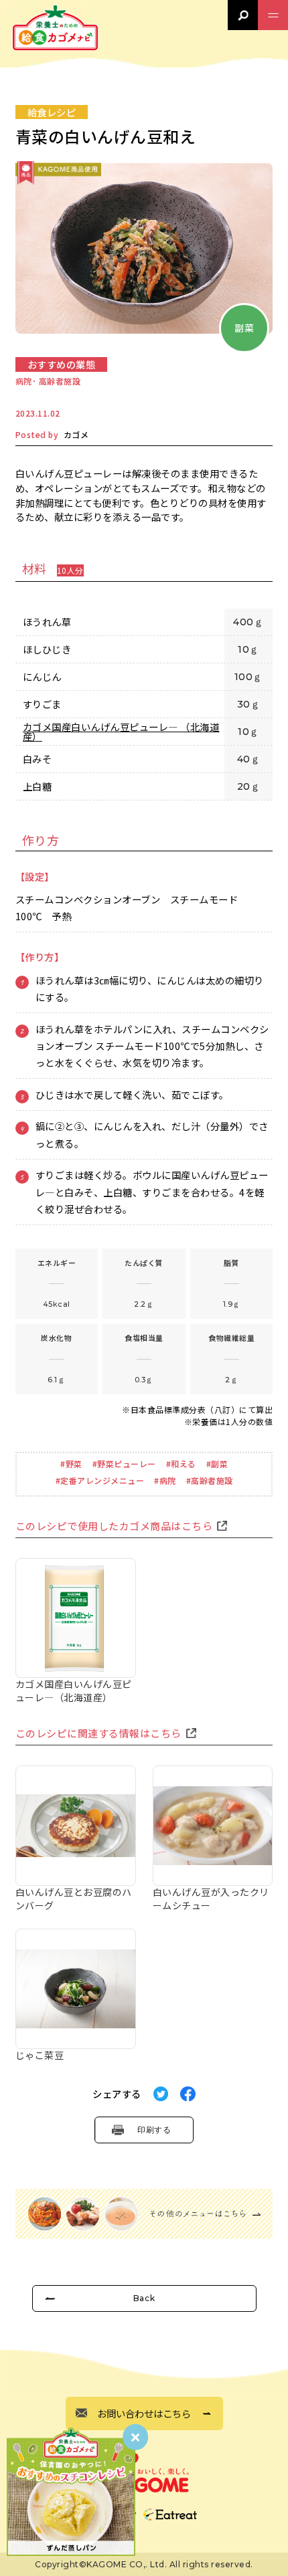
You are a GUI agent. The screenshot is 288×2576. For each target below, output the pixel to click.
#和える (181, 1464)
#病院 (165, 1480)
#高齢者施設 (210, 1480)
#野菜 (71, 1464)
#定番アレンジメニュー (100, 1480)
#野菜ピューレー (124, 1464)
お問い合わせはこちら (144, 2413)
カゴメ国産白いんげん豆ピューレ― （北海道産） (121, 732)
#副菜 (217, 1464)
